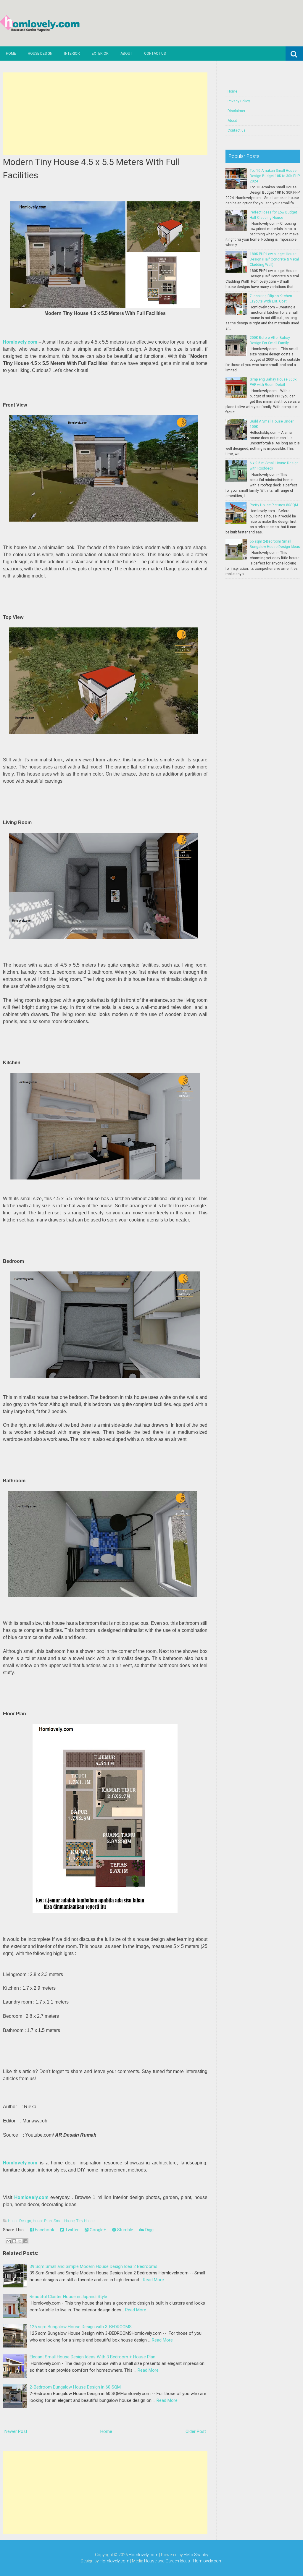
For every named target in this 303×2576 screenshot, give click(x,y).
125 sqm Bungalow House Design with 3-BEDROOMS (81, 2327)
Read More (153, 2280)
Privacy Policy (239, 101)
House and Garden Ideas (167, 2561)
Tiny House (85, 2221)
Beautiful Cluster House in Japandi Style (68, 2297)
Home (11, 54)
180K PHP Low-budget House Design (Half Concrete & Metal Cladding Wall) (274, 259)
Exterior (100, 54)
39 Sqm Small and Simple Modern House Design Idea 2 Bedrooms (94, 2266)
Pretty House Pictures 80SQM (274, 505)
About (126, 54)
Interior (72, 54)
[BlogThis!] (14, 2241)
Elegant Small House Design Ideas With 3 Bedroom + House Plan (92, 2357)
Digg (149, 2230)
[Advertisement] (105, 114)
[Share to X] (20, 2241)
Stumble (125, 2230)
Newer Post (16, 2431)
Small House (64, 2221)
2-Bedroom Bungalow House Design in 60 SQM (75, 2387)
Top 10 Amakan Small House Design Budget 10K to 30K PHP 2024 (275, 176)
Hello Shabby (196, 2555)
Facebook (44, 2230)
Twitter (71, 2230)
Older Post (196, 2431)
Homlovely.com (144, 2555)
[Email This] (9, 2241)
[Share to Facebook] (25, 2241)
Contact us (155, 54)
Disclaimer (236, 111)
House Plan (42, 2221)
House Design (40, 54)
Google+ (97, 2230)
